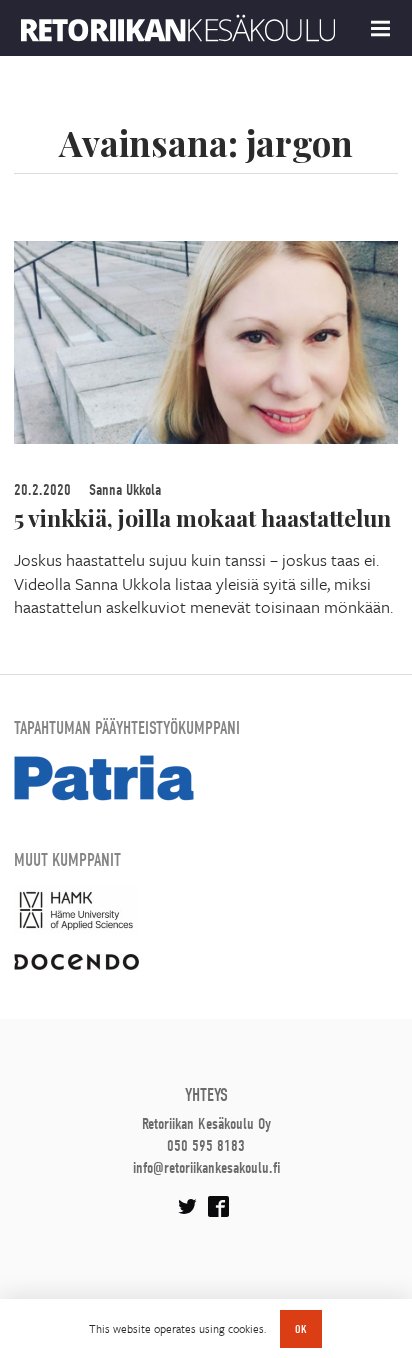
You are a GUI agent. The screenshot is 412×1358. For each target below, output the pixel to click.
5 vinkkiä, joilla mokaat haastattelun (202, 517)
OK (301, 1329)
